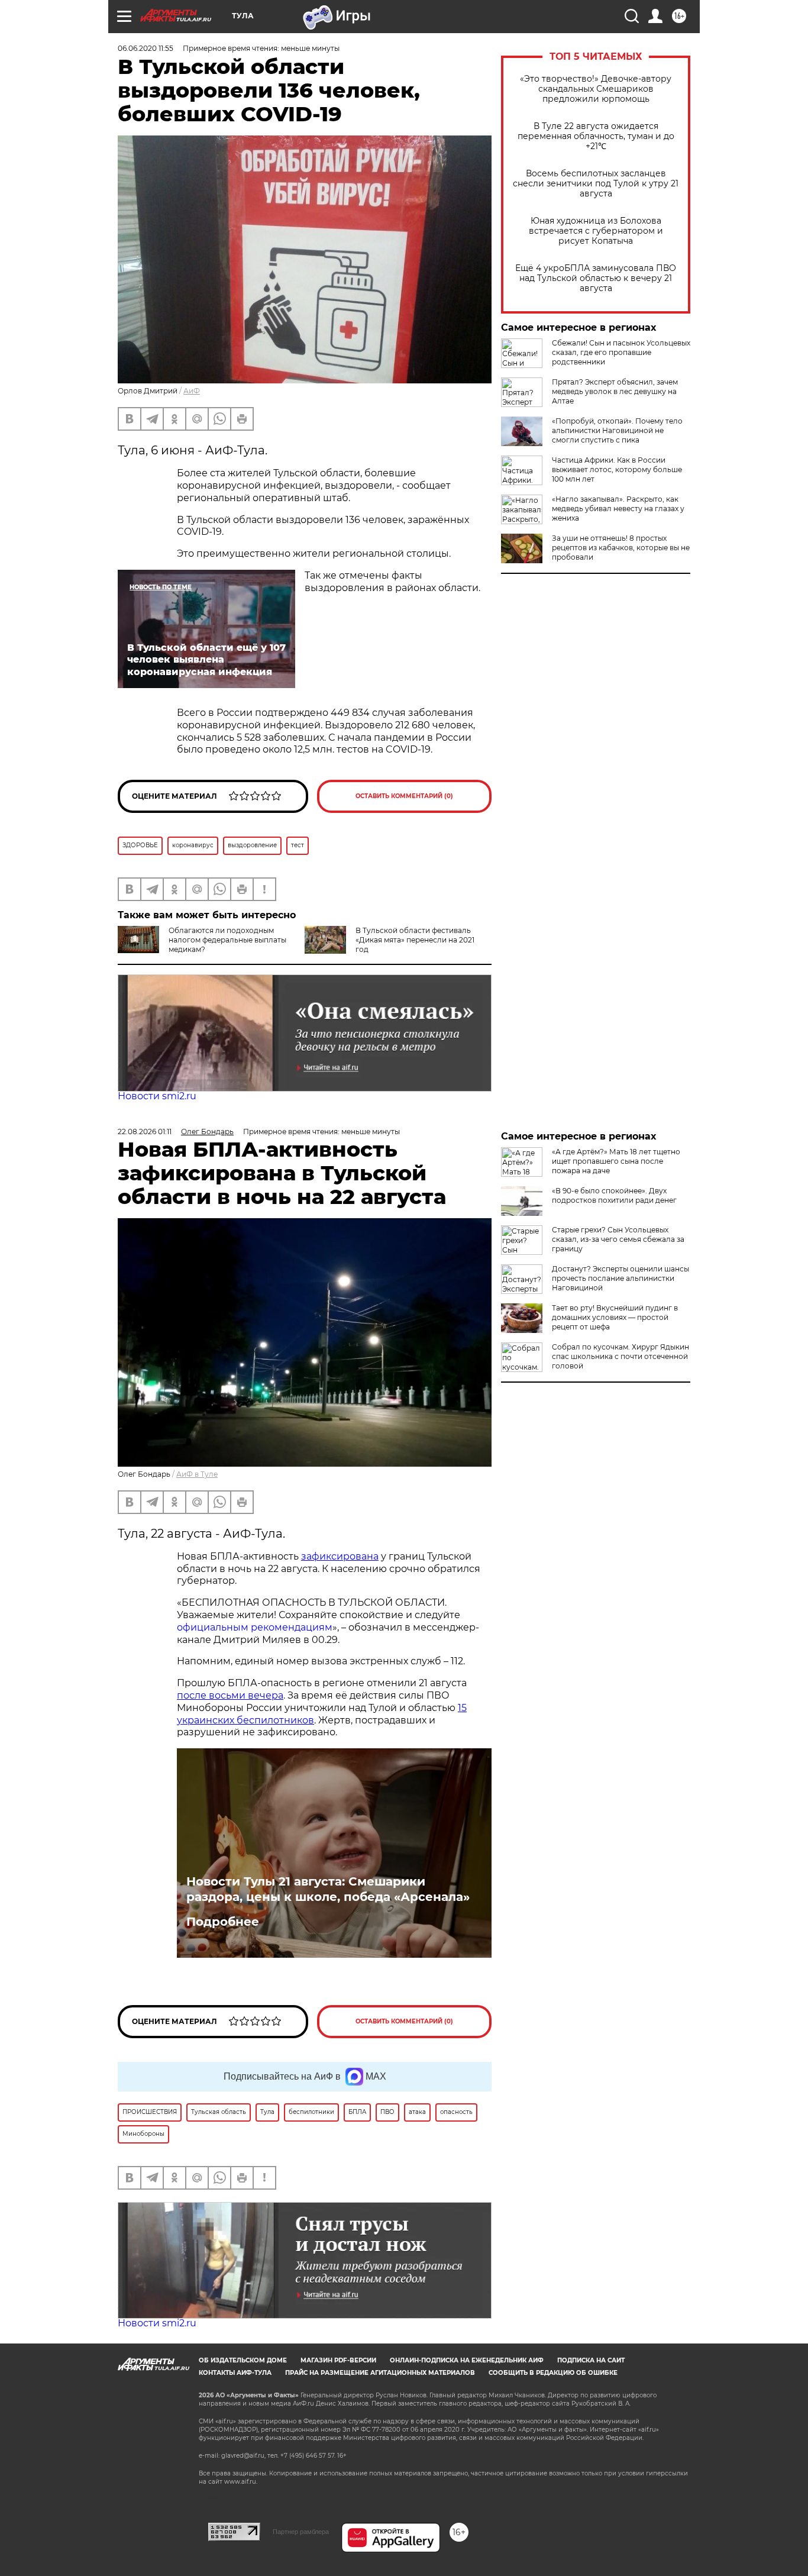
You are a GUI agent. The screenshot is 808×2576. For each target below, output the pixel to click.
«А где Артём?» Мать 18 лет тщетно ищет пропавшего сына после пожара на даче (616, 1161)
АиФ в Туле (197, 1474)
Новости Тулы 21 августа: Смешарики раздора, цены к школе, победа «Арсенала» (328, 1889)
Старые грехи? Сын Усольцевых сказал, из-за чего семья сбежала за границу (618, 1239)
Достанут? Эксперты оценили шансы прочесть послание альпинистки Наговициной (620, 1278)
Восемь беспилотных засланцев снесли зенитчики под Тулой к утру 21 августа (596, 184)
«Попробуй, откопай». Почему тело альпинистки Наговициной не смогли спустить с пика (617, 430)
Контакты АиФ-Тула (235, 2373)
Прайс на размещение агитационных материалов (380, 2373)
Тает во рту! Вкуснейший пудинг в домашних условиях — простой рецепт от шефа (615, 1317)
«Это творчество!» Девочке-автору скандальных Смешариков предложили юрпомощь (596, 89)
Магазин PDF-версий (338, 2360)
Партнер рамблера (301, 2532)
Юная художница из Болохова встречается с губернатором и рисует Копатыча (596, 231)
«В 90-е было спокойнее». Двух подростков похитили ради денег (614, 1195)
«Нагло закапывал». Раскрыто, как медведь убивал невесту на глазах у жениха (618, 509)
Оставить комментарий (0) (404, 796)
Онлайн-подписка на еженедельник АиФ (467, 2360)
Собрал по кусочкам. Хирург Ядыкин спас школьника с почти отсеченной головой (620, 1356)
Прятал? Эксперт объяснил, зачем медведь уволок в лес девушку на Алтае (615, 391)
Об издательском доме (243, 2360)
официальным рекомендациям (255, 1627)
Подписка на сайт (591, 2360)
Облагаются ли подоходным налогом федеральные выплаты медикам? (227, 940)
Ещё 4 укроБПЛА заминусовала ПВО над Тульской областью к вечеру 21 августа (596, 278)
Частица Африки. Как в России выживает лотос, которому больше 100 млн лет (617, 469)
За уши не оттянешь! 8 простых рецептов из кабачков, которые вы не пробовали (621, 548)
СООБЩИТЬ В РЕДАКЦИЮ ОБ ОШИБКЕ (553, 2373)
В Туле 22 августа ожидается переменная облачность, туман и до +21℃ (596, 136)
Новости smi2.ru (157, 1096)
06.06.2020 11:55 (146, 48)
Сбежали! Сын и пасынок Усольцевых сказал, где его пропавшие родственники (621, 352)
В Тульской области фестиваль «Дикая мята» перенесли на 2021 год (415, 940)
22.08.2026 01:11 (145, 1132)
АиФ (192, 391)
